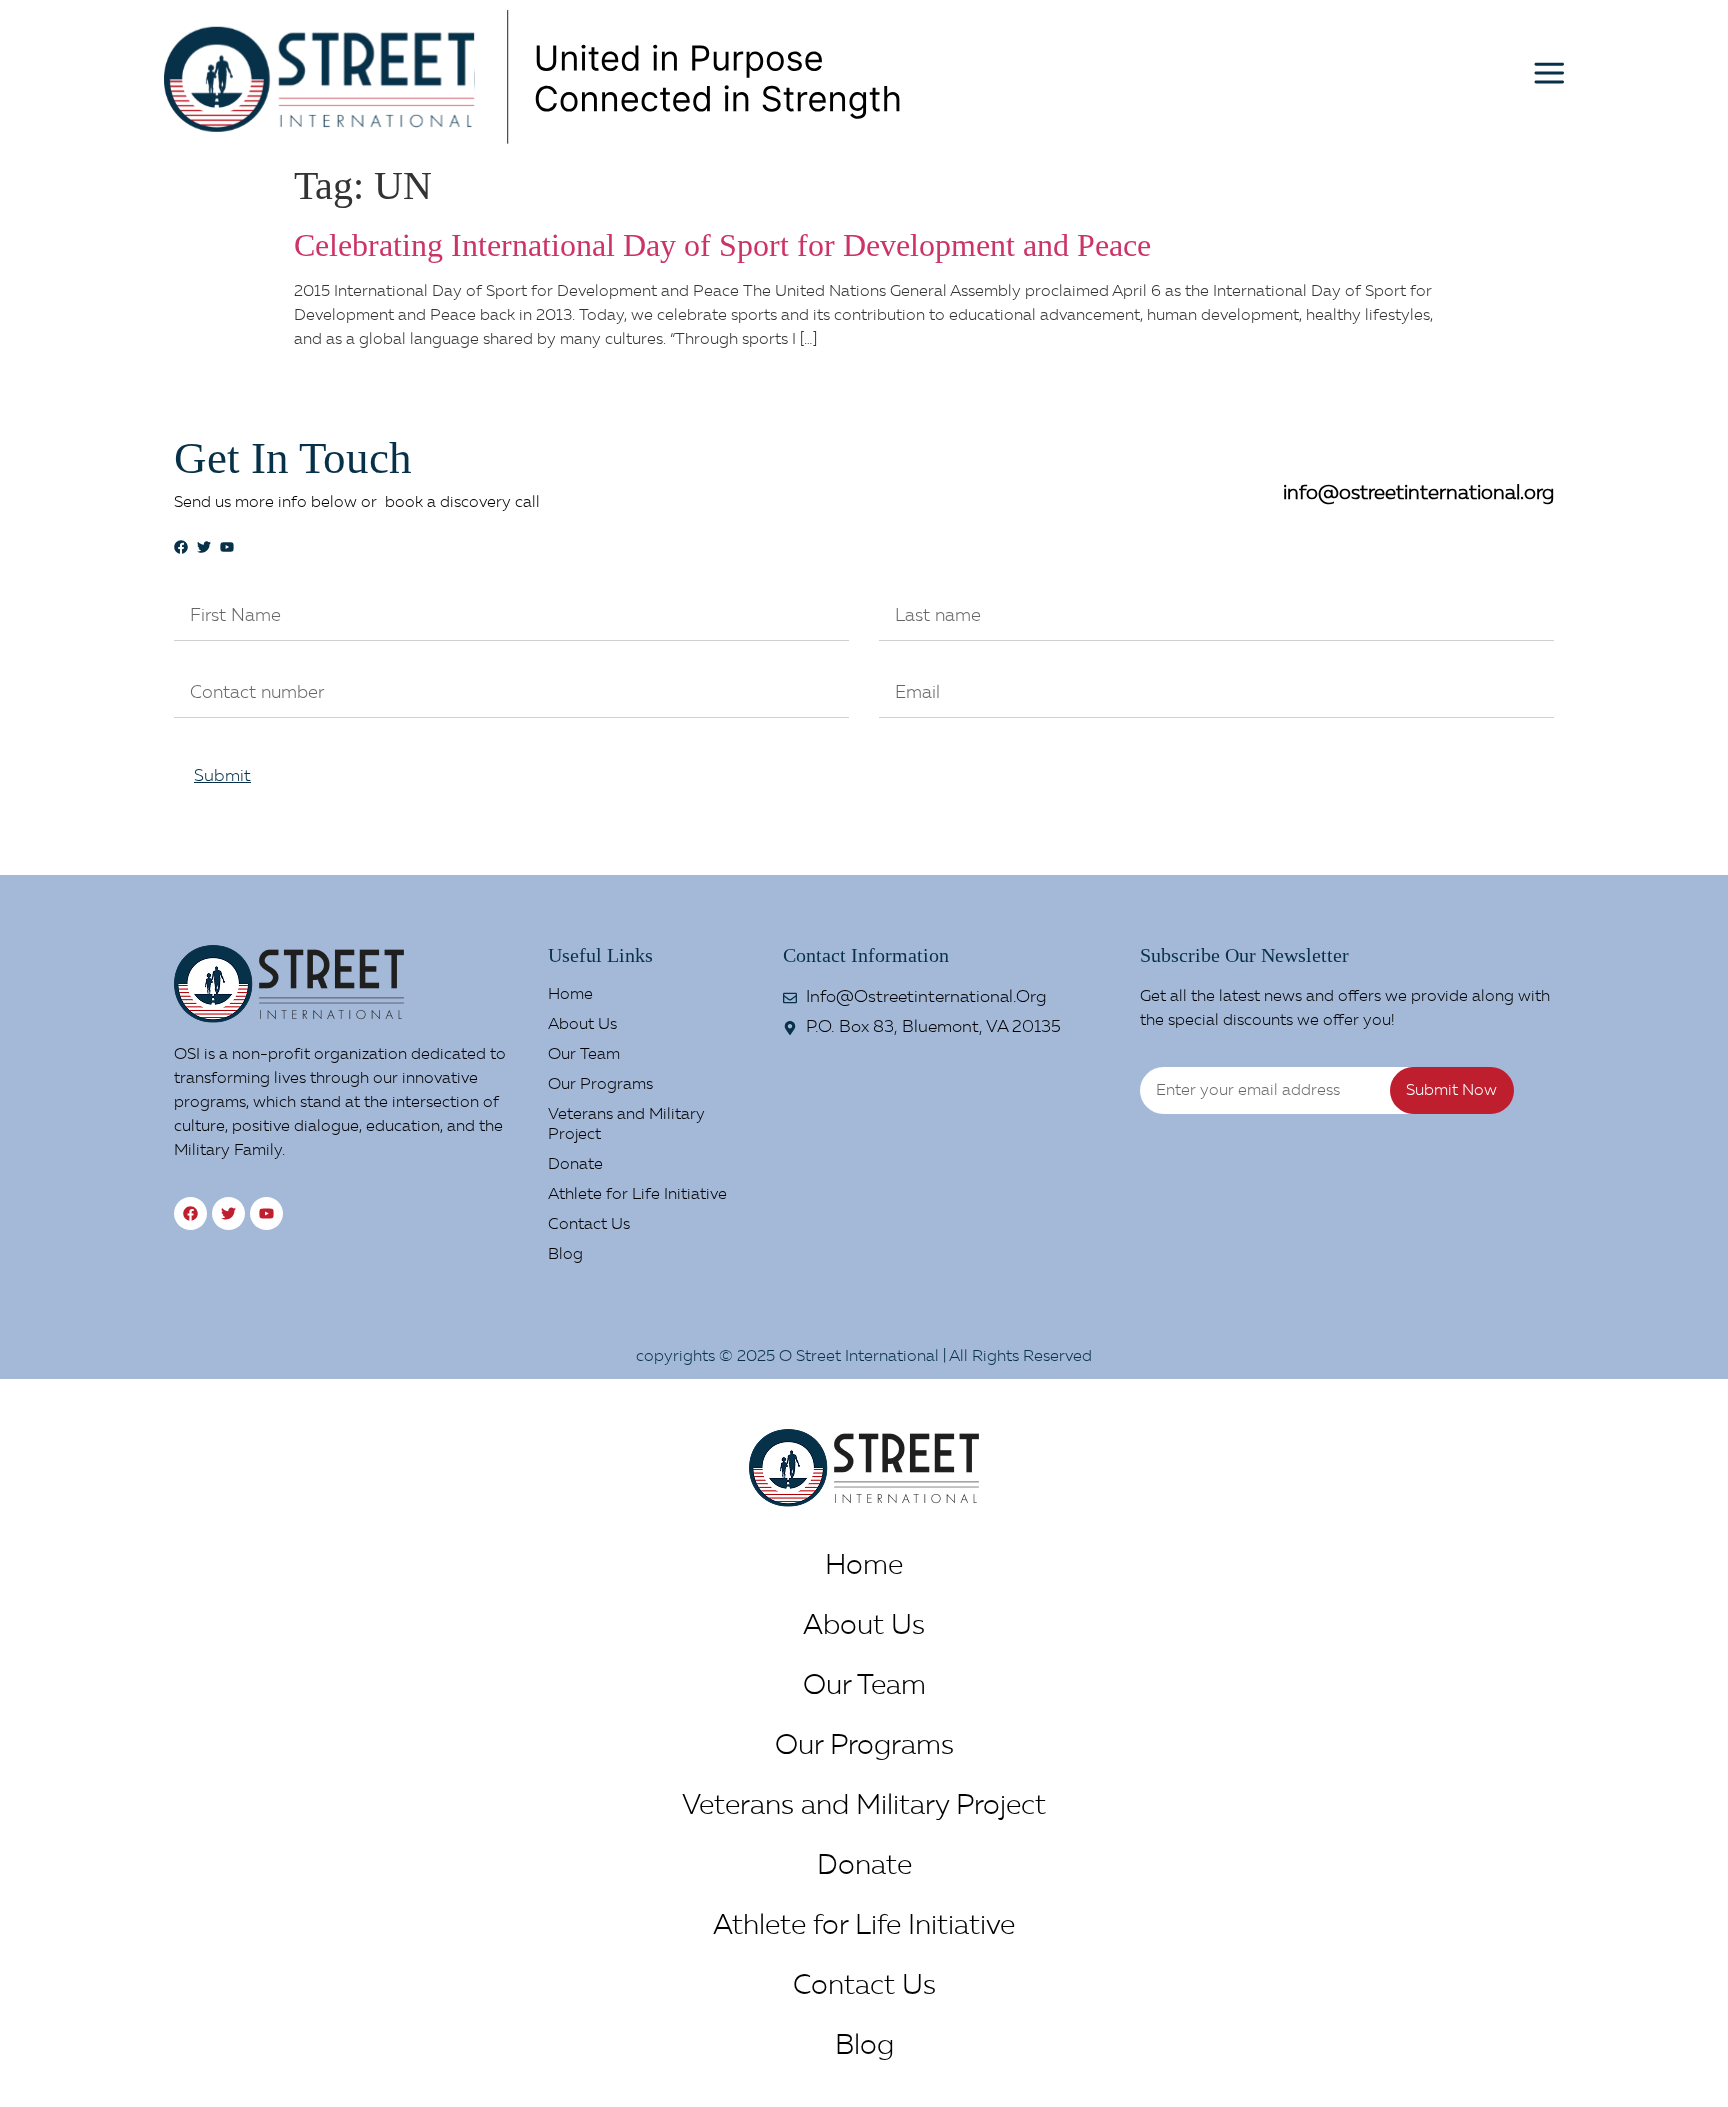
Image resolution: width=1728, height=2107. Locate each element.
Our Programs (600, 1085)
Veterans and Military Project (626, 1125)
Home (570, 995)
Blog (565, 1255)
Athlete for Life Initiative (637, 1195)
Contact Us (589, 1225)
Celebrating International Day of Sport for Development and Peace (722, 245)
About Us (582, 1025)
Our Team (584, 1055)
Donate (575, 1165)
